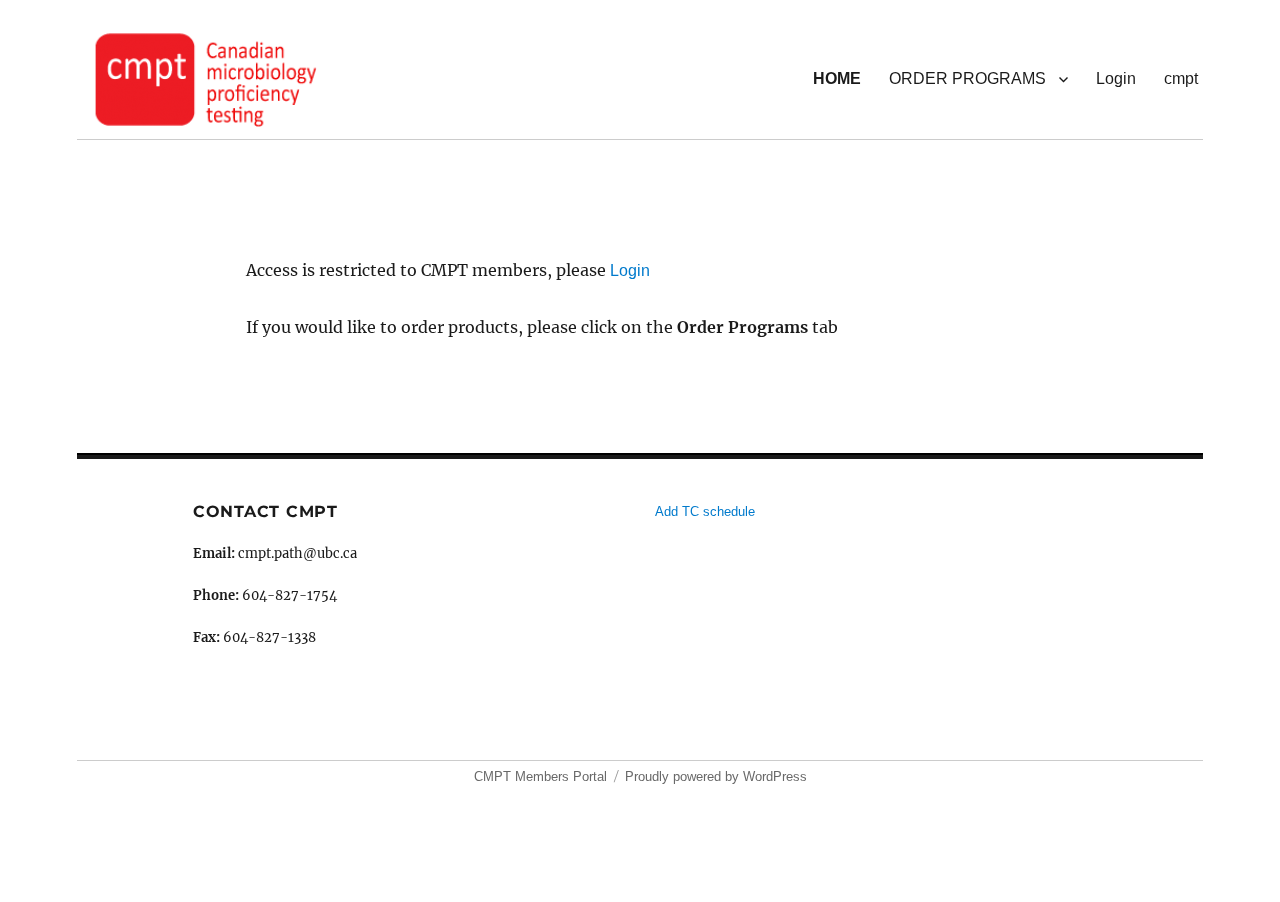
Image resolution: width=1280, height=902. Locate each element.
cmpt (1181, 78)
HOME (837, 78)
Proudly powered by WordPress (716, 776)
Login (1116, 78)
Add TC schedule (705, 511)
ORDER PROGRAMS (967, 78)
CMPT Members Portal (540, 776)
